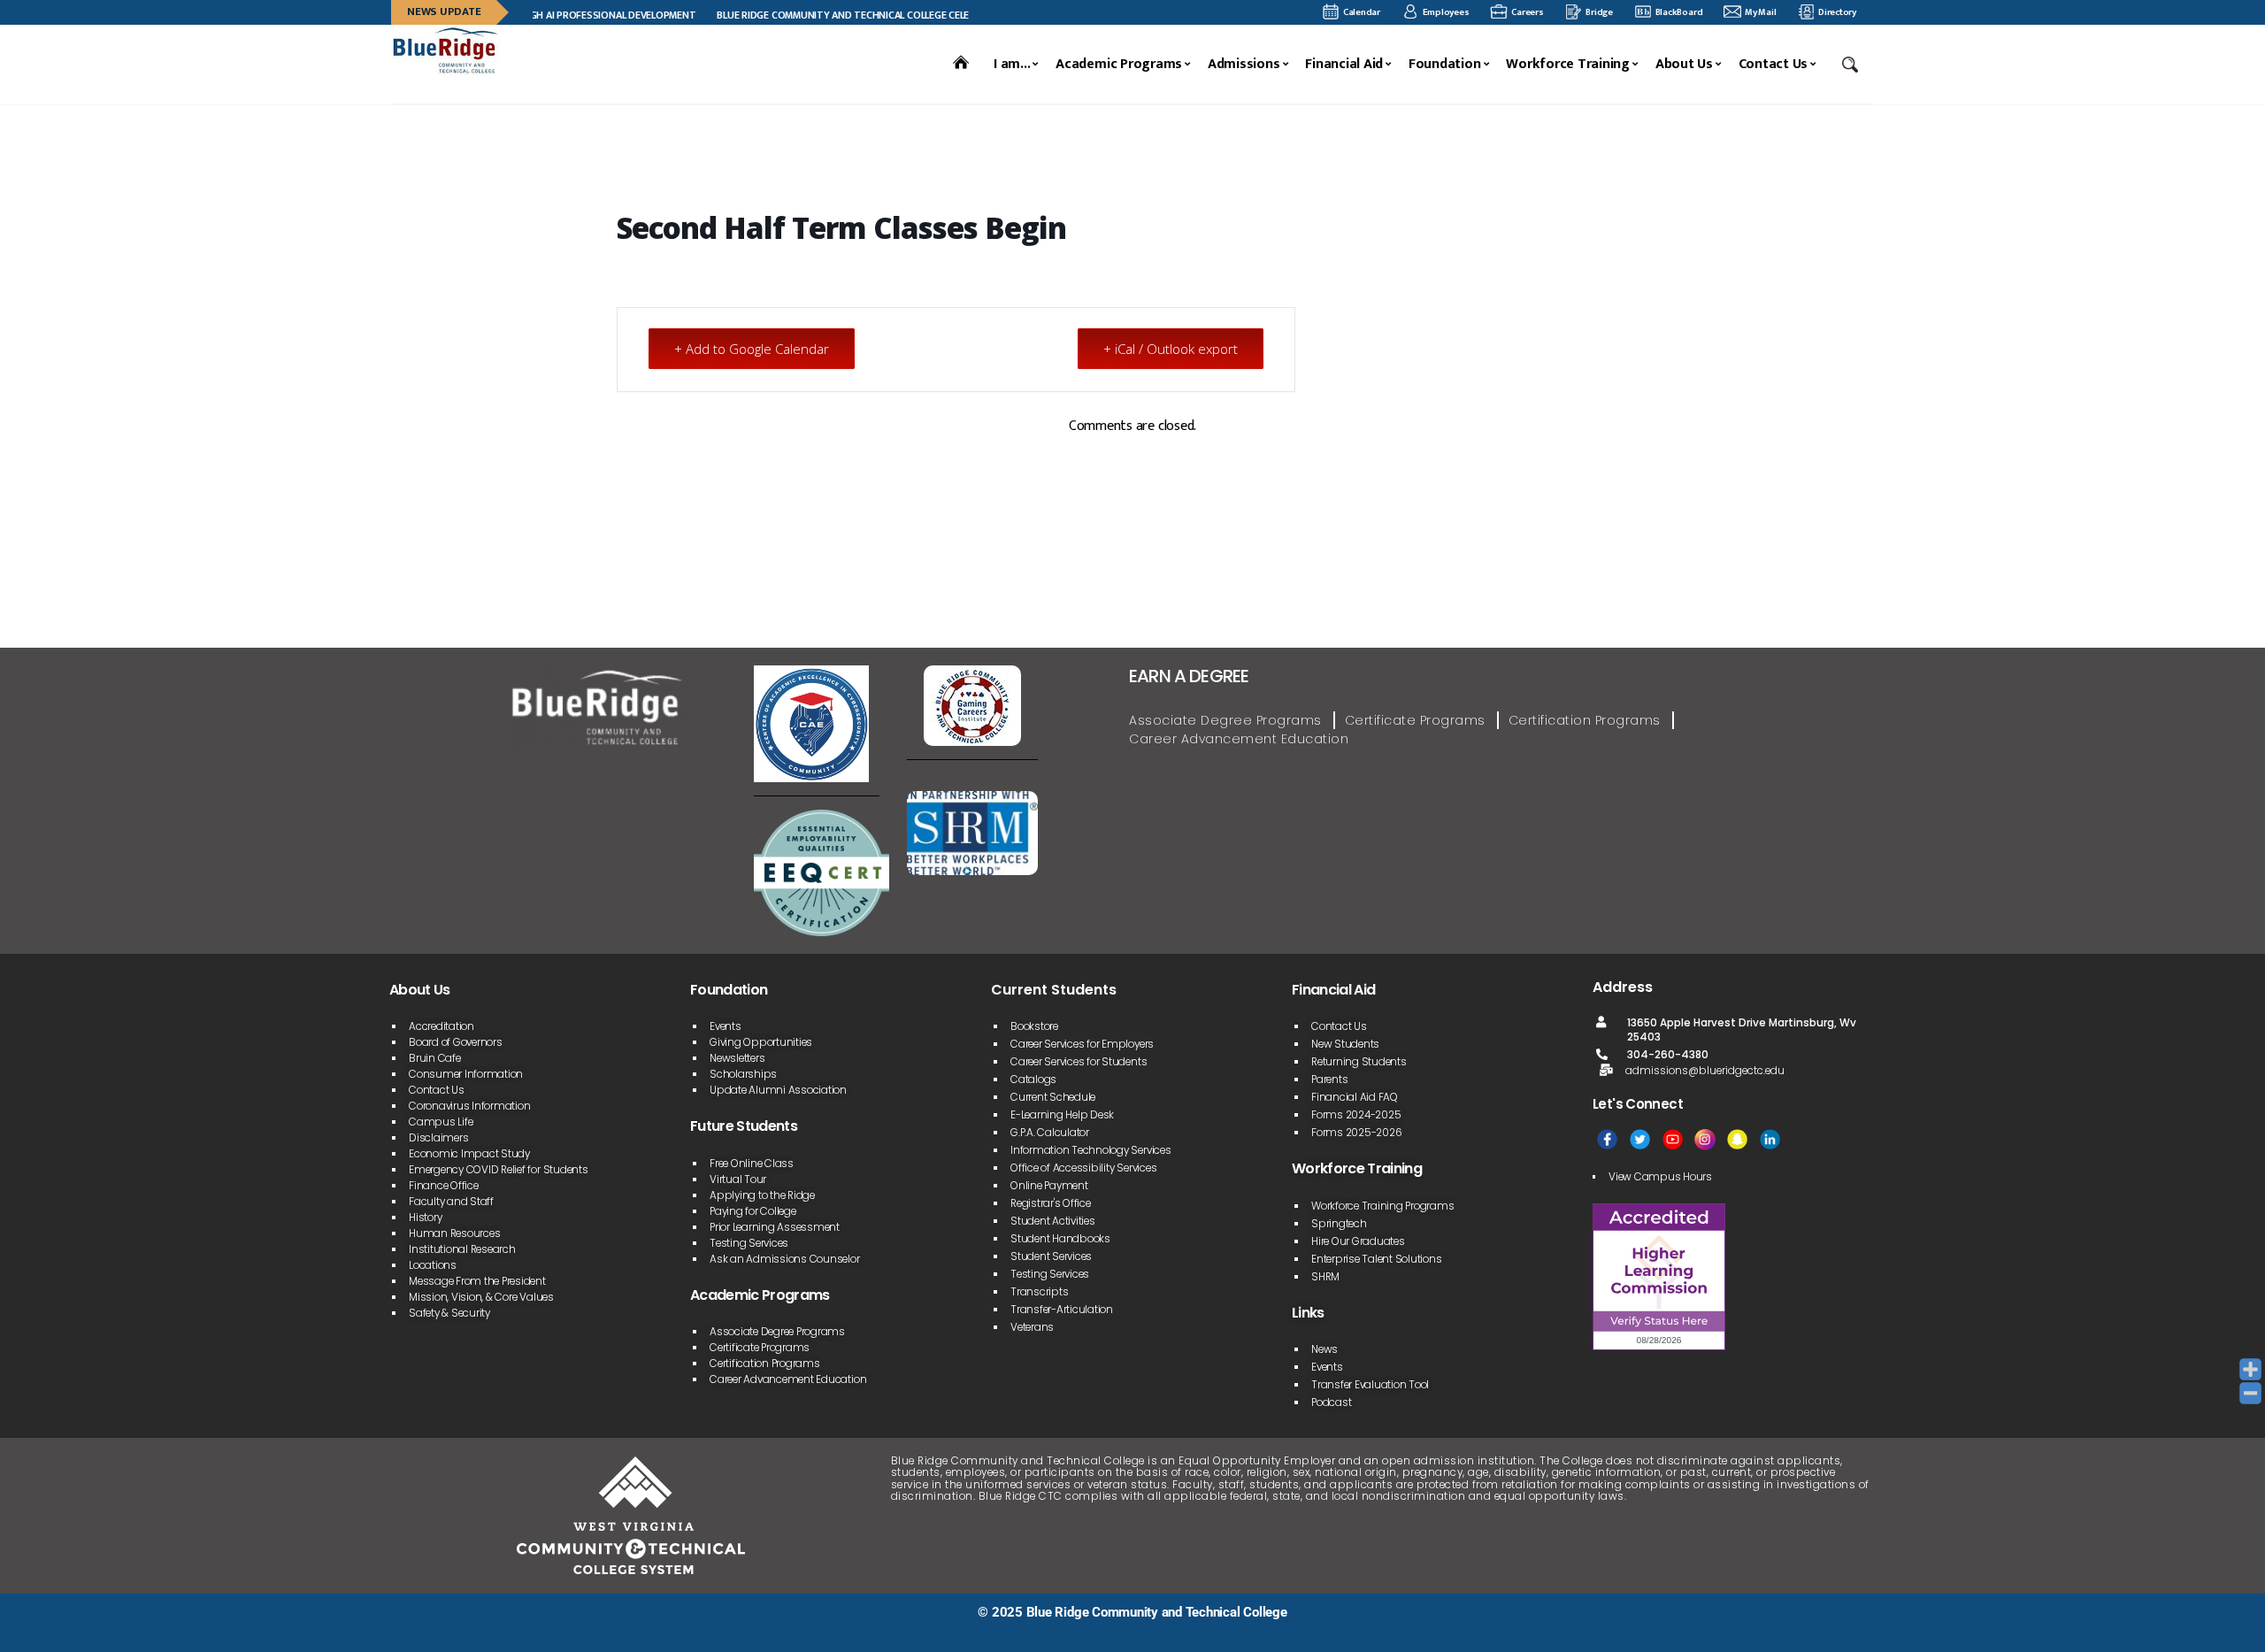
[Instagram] (1705, 1139)
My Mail (1760, 12)
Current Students (1054, 990)
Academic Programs (1119, 65)
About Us (1684, 65)
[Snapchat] (1737, 1139)
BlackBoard (1679, 12)
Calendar (1362, 12)
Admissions (1244, 65)
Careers (1527, 12)
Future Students (744, 1126)
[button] (1852, 65)
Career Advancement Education (1239, 739)
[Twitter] (1640, 1139)
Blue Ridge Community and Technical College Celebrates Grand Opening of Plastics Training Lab (928, 15)
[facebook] (1607, 1139)
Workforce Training (1568, 65)
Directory (1837, 12)
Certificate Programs (1415, 720)
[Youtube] (1673, 1139)
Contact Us (1774, 65)
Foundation (1445, 65)
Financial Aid (1344, 65)
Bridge (1599, 12)
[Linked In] (1770, 1139)
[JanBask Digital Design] (391, 1632)
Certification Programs (1585, 720)
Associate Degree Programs (1225, 720)
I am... (1012, 65)
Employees (1446, 12)
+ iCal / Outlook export (1171, 349)
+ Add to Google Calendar (752, 349)
